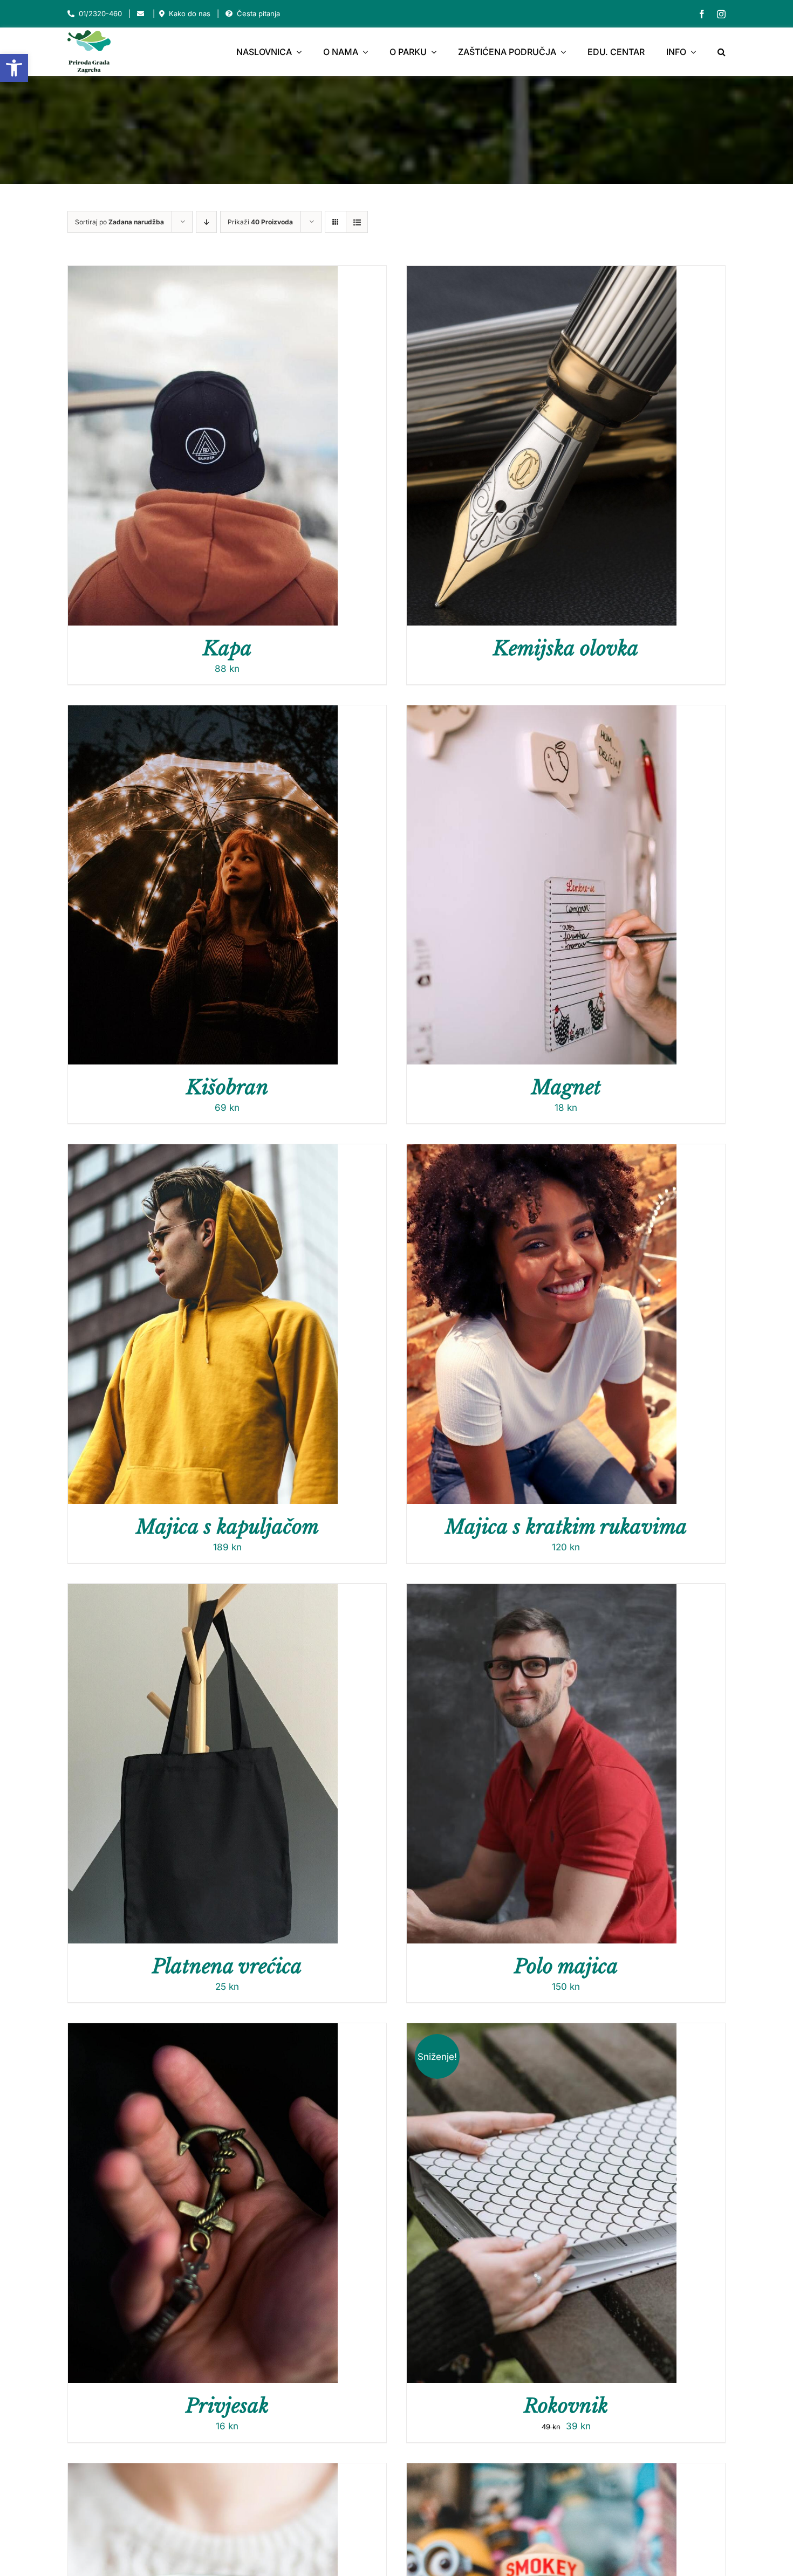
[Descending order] (206, 222)
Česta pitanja (258, 13)
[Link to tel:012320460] (71, 14)
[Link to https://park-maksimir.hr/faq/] (229, 14)
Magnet (566, 1087)
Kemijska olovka (566, 648)
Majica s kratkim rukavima (566, 1527)
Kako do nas (190, 13)
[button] (14, 68)
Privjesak (227, 2406)
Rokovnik (566, 2406)
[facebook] (702, 14)
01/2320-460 (100, 13)
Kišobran (227, 1087)
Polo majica (566, 1966)
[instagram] (721, 14)
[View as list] (357, 222)
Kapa (227, 648)
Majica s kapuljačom (227, 1527)
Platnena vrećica (227, 1966)
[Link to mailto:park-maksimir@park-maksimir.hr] (141, 14)
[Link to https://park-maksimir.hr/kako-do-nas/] (162, 14)
